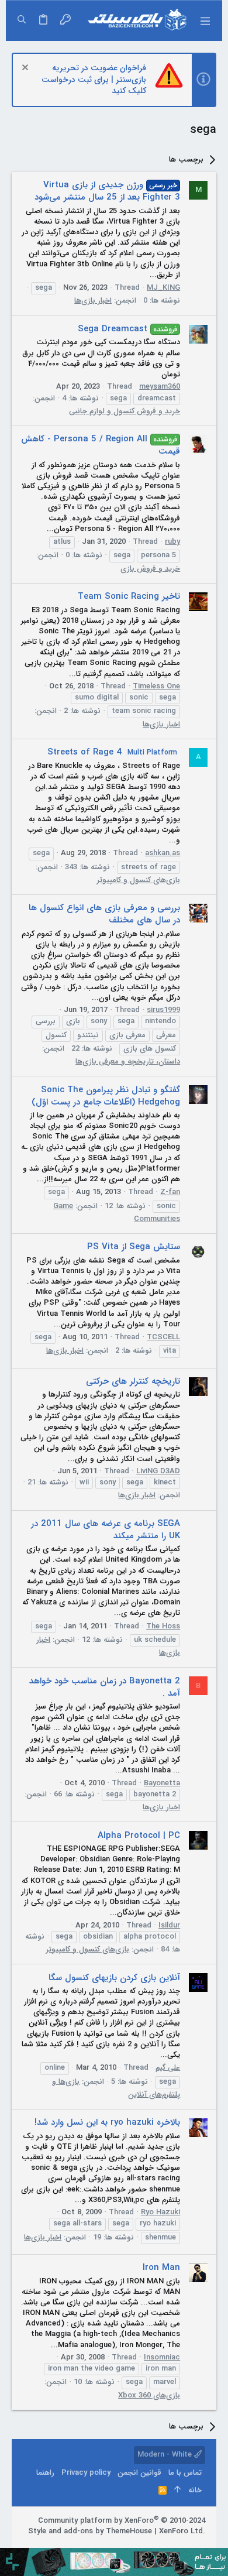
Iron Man (161, 2268)
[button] (205, 20)
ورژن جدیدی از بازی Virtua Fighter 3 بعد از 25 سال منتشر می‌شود (107, 191)
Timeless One (156, 686)
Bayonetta (162, 1783)
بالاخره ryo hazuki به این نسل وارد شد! (107, 2122)
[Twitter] (165, 2546)
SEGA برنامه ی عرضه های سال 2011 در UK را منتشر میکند (106, 1530)
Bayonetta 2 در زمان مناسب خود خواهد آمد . (105, 1687)
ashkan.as (163, 853)
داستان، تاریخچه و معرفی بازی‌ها (128, 1061)
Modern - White (166, 2455)
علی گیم (168, 2068)
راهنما (45, 2473)
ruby (172, 542)
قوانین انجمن (139, 2473)
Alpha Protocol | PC (139, 1836)
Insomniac (162, 2357)
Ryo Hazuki (160, 2212)
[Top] (177, 2491)
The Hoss (163, 1626)
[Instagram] (182, 2546)
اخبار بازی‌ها (93, 301)
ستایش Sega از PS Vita (134, 1247)
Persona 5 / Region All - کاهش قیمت (101, 445)
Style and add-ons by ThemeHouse (90, 2531)
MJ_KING (163, 288)
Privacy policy (86, 2473)
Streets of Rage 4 (112, 752)
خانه (195, 2490)
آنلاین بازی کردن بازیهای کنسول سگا (114, 1978)
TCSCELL (163, 1337)
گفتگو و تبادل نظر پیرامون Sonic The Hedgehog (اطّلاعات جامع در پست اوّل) (106, 1096)
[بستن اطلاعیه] (27, 69)
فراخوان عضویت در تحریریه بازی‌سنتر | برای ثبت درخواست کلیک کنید (94, 79)
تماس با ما (185, 2473)
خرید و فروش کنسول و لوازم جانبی (125, 411)
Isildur (169, 1925)
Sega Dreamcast (127, 329)
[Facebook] (200, 2546)
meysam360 (160, 387)
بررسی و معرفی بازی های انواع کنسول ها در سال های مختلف (104, 914)
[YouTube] (147, 2546)
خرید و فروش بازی (150, 569)
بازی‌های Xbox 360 (149, 2395)
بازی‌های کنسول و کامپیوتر (139, 880)
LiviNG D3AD (158, 1471)
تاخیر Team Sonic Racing (129, 596)
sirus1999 (163, 1010)
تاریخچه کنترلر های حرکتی (133, 1381)
